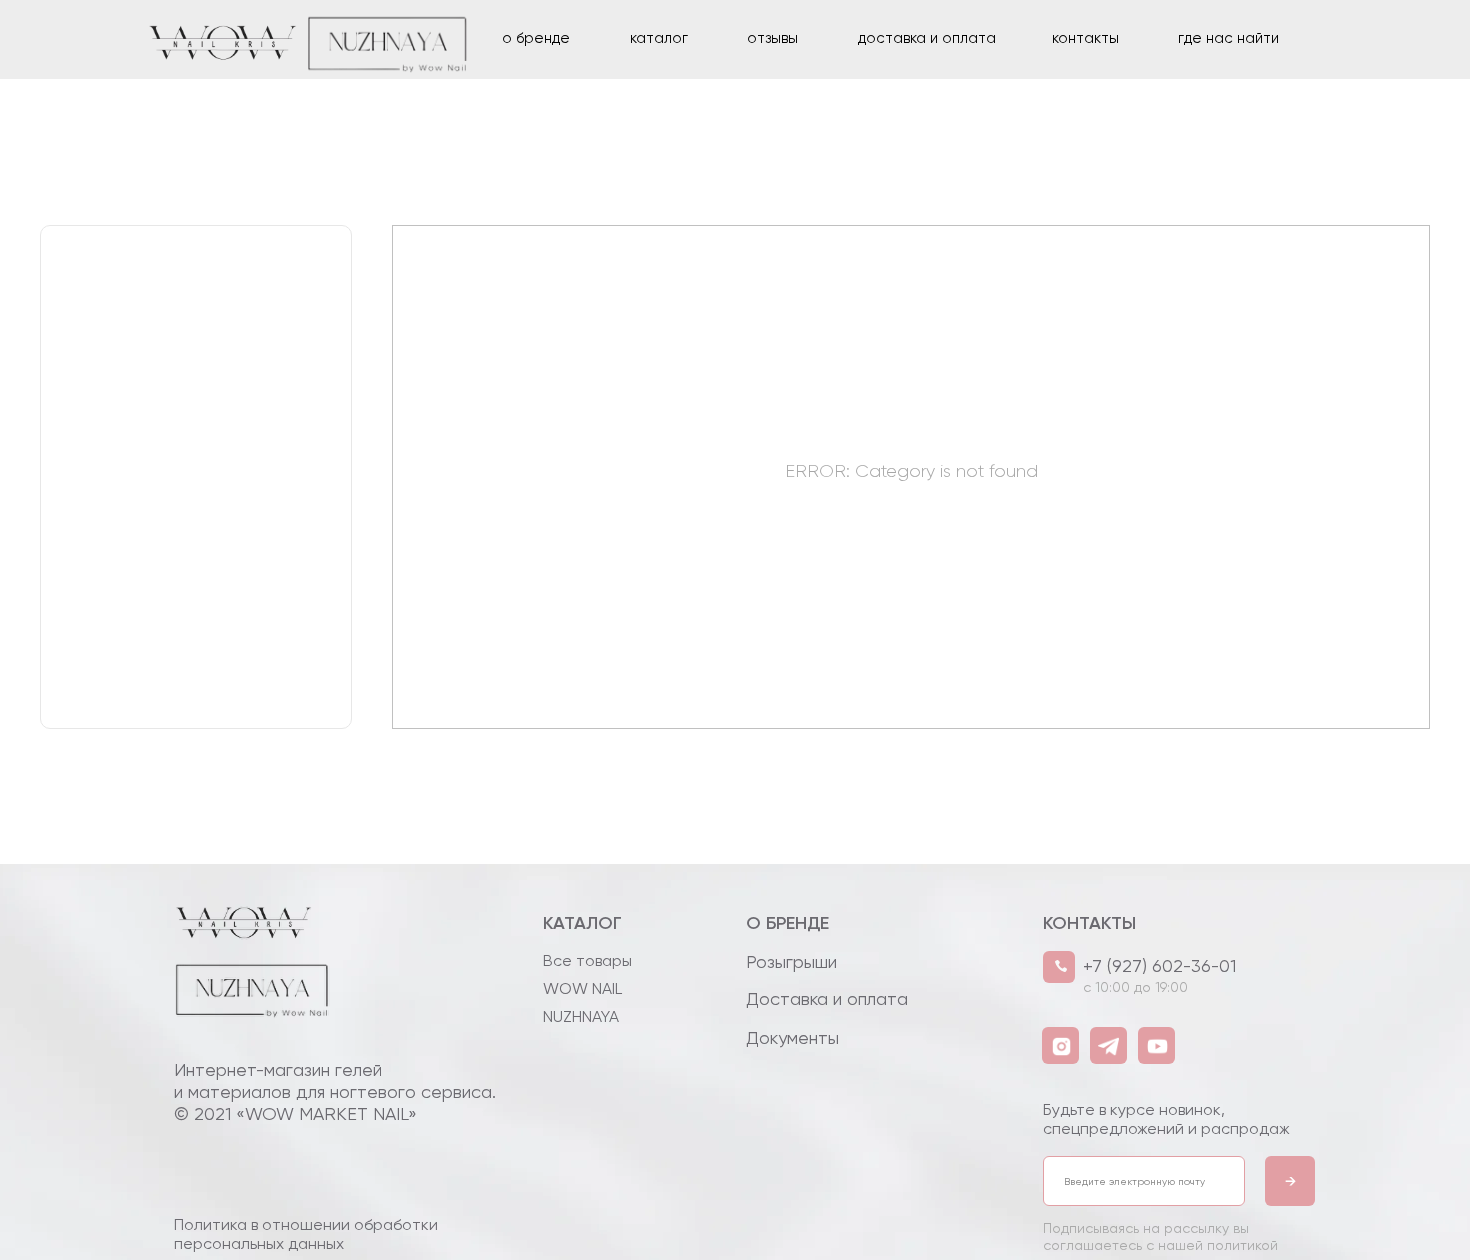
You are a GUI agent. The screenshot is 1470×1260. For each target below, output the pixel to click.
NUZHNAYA (581, 1016)
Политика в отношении (306, 1234)
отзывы (772, 38)
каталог (659, 38)
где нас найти (1228, 38)
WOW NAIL (582, 988)
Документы (792, 1037)
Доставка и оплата (827, 998)
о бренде (536, 38)
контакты (1085, 38)
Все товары (587, 960)
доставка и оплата (927, 38)
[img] (242, 1011)
